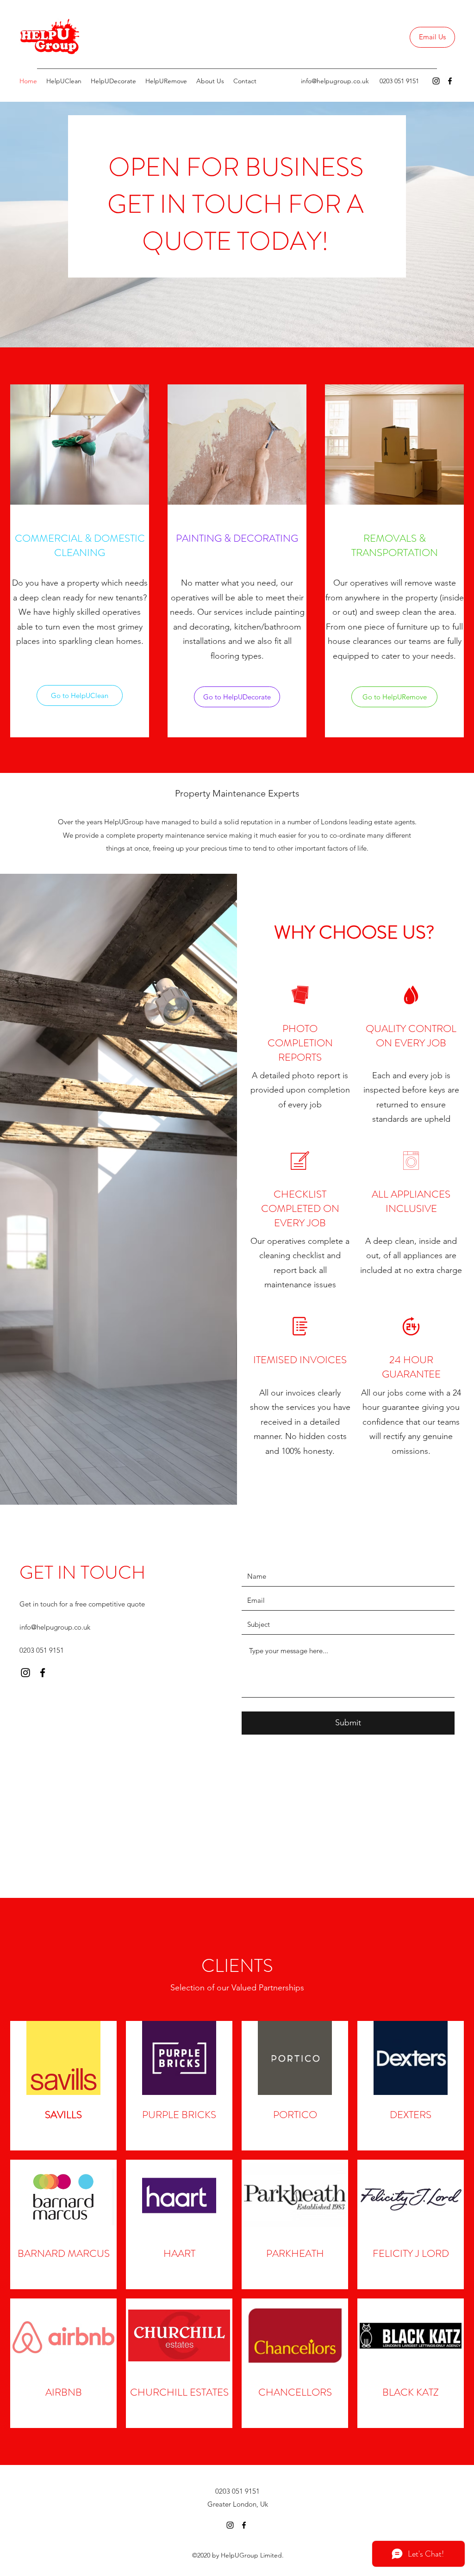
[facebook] (450, 81)
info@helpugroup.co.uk (335, 81)
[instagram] (436, 81)
